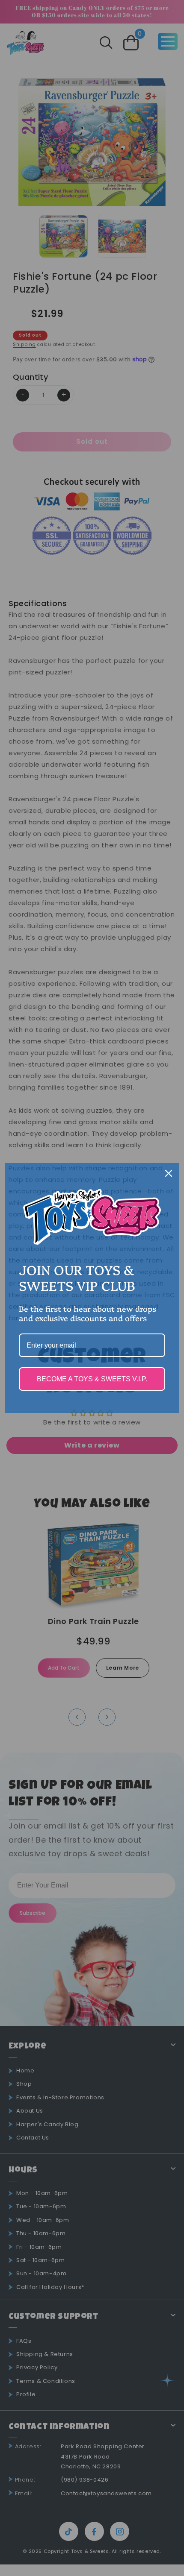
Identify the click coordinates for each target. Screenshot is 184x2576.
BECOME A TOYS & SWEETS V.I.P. (92, 1379)
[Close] (169, 1173)
